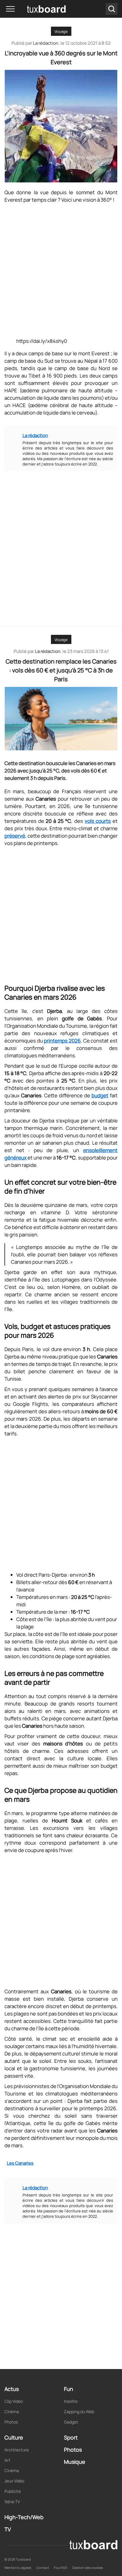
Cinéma (12, 2412)
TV (8, 2529)
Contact (43, 2568)
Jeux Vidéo (14, 2481)
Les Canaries (20, 2163)
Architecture (17, 2450)
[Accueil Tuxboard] (38, 9)
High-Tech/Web (24, 2517)
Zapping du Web (79, 2412)
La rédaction (48, 651)
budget (100, 1095)
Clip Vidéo (14, 2401)
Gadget (71, 2422)
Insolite (71, 2401)
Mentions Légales (18, 2568)
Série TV (12, 2502)
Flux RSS (61, 2568)
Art (7, 2460)
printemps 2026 (62, 1041)
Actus (12, 2389)
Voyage (61, 31)
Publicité (13, 2491)
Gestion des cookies (88, 2568)
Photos (11, 2422)
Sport (71, 2437)
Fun (69, 2389)
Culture (14, 2437)
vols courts (98, 821)
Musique (75, 2462)
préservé (15, 836)
